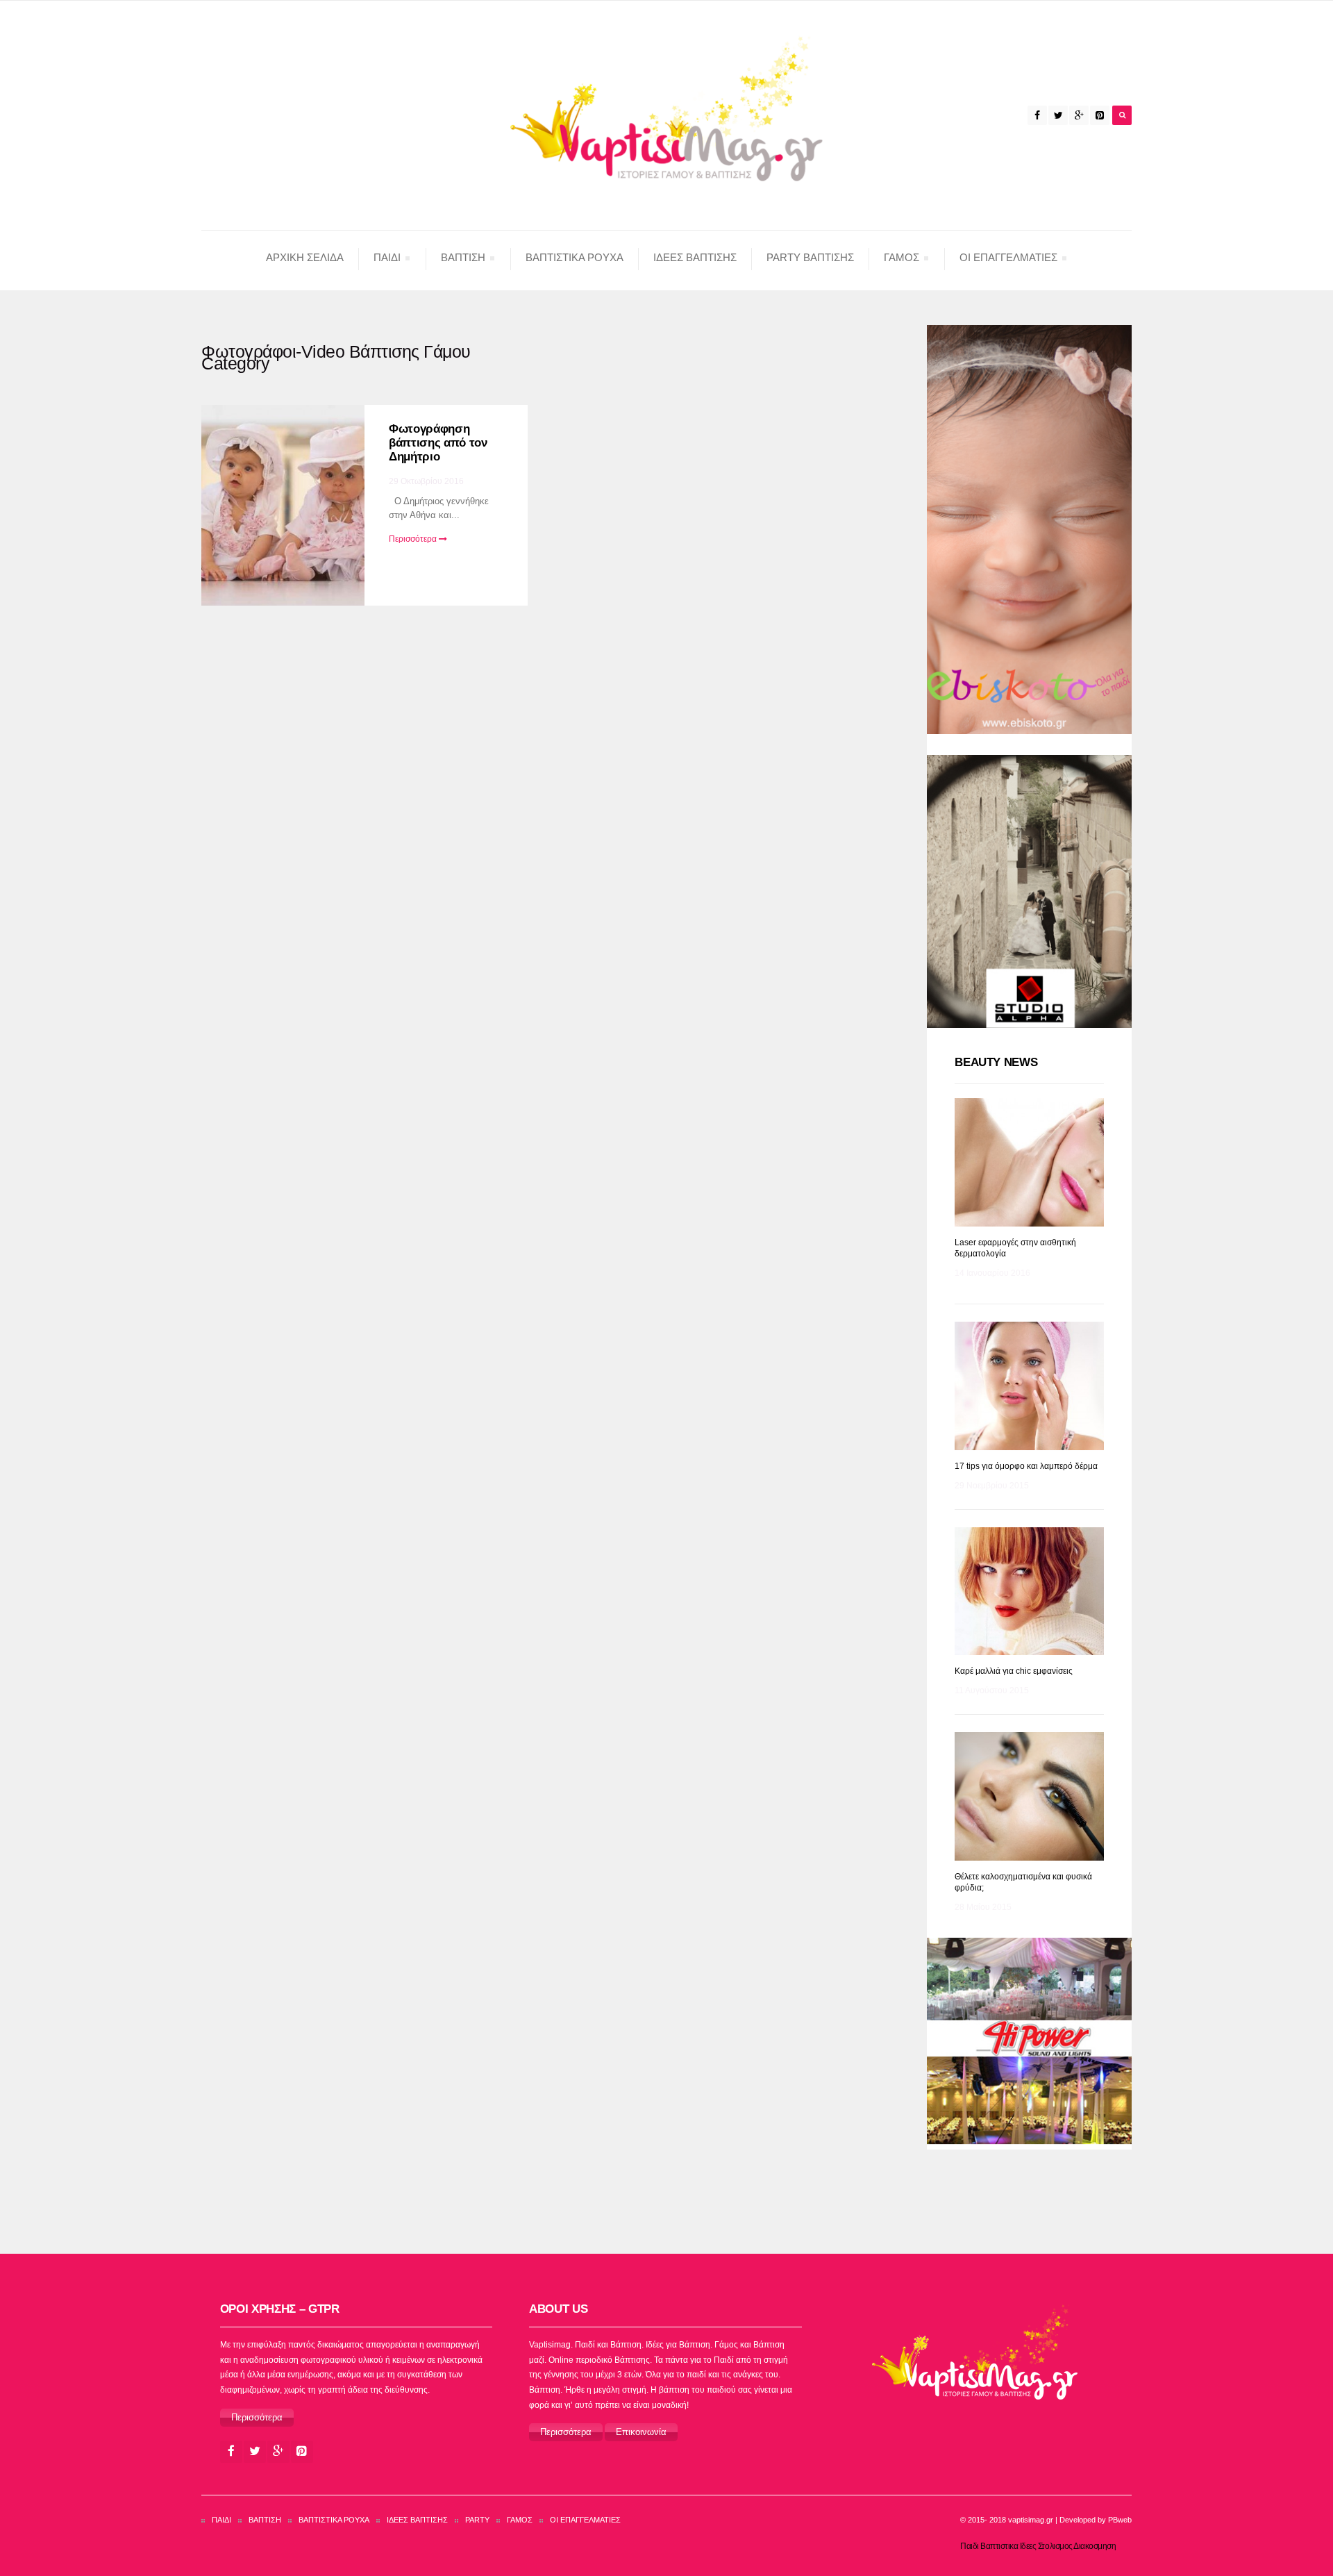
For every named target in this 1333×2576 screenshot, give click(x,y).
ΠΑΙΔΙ (387, 260)
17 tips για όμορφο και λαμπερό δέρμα (1026, 1466)
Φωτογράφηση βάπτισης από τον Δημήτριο (438, 443)
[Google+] (1079, 115)
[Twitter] (1058, 115)
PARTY (477, 2520)
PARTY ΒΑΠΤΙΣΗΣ (810, 257)
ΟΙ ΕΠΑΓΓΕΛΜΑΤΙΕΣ (1008, 260)
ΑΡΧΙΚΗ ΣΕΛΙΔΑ (305, 257)
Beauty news (996, 1062)
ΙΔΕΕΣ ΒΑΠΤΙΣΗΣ (695, 257)
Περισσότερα (414, 539)
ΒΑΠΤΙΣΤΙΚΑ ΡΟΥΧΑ (334, 2520)
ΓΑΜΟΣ (901, 260)
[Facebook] (1037, 115)
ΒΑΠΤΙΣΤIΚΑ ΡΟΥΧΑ (575, 257)
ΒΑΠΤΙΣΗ (463, 260)
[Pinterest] (1100, 115)
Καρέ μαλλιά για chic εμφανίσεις (1014, 1671)
